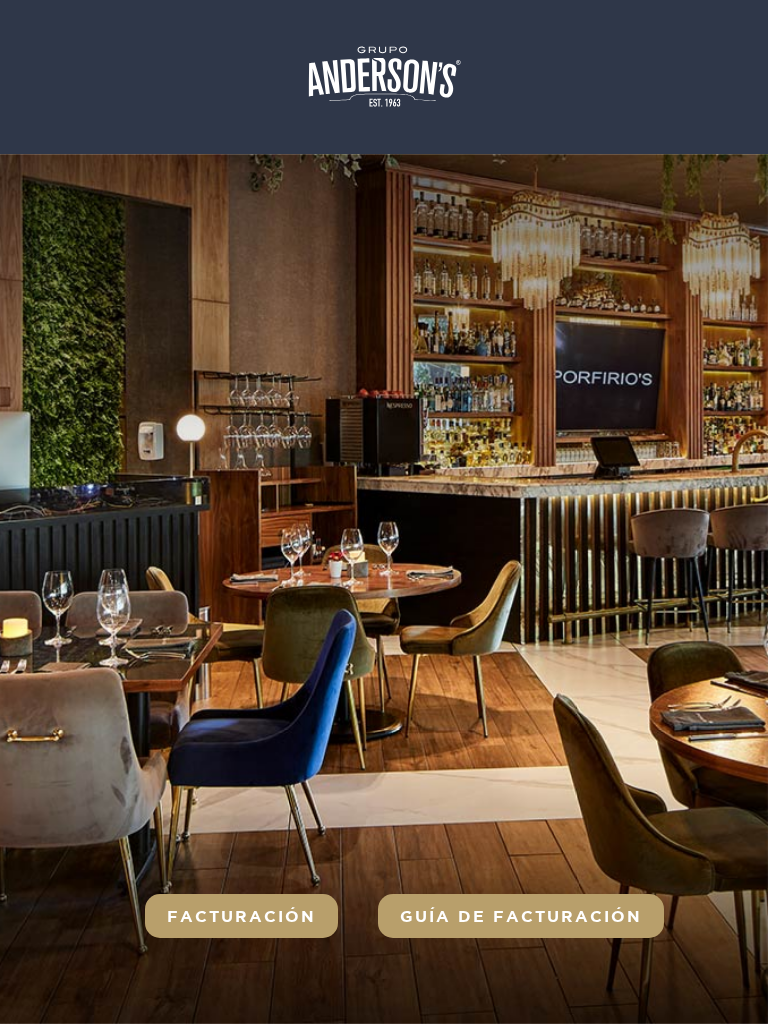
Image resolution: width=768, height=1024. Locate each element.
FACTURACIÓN (241, 916)
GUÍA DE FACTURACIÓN (521, 916)
